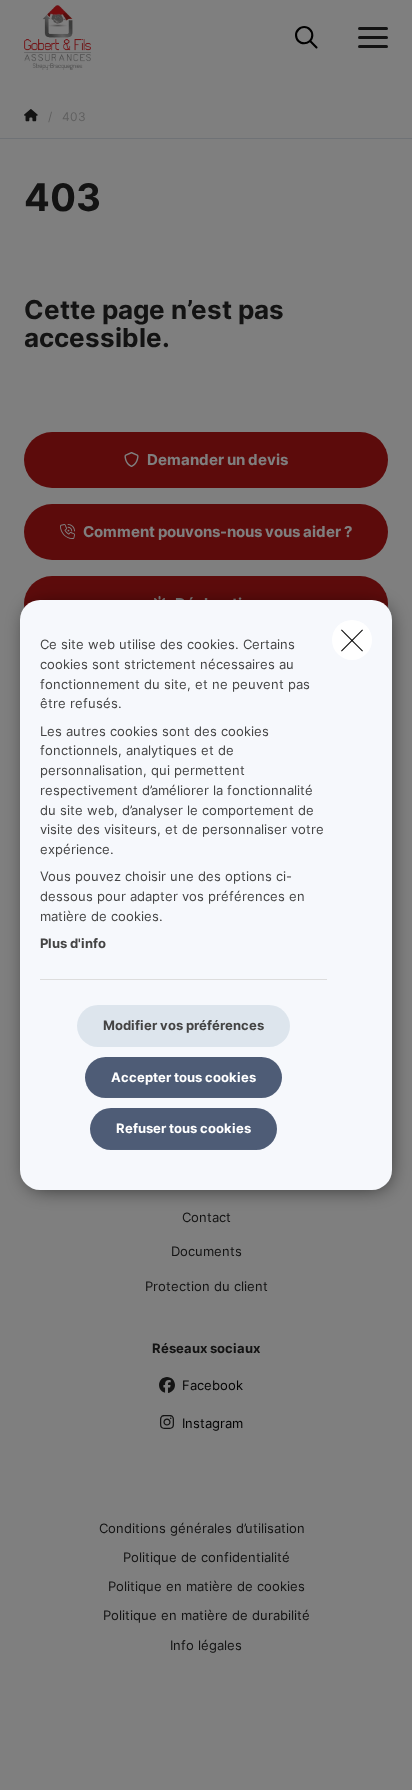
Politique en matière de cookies (206, 1586)
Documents (206, 1251)
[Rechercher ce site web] (306, 38)
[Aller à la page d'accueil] (69, 37)
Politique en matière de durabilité (206, 1615)
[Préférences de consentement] (79, 1751)
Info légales (206, 1645)
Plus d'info (73, 943)
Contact (206, 1217)
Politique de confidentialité (206, 1557)
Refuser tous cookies (183, 1128)
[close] (352, 640)
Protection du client (206, 1286)
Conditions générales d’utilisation (202, 1528)
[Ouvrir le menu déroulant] (368, 38)
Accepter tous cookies (183, 1077)
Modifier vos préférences (183, 1025)
